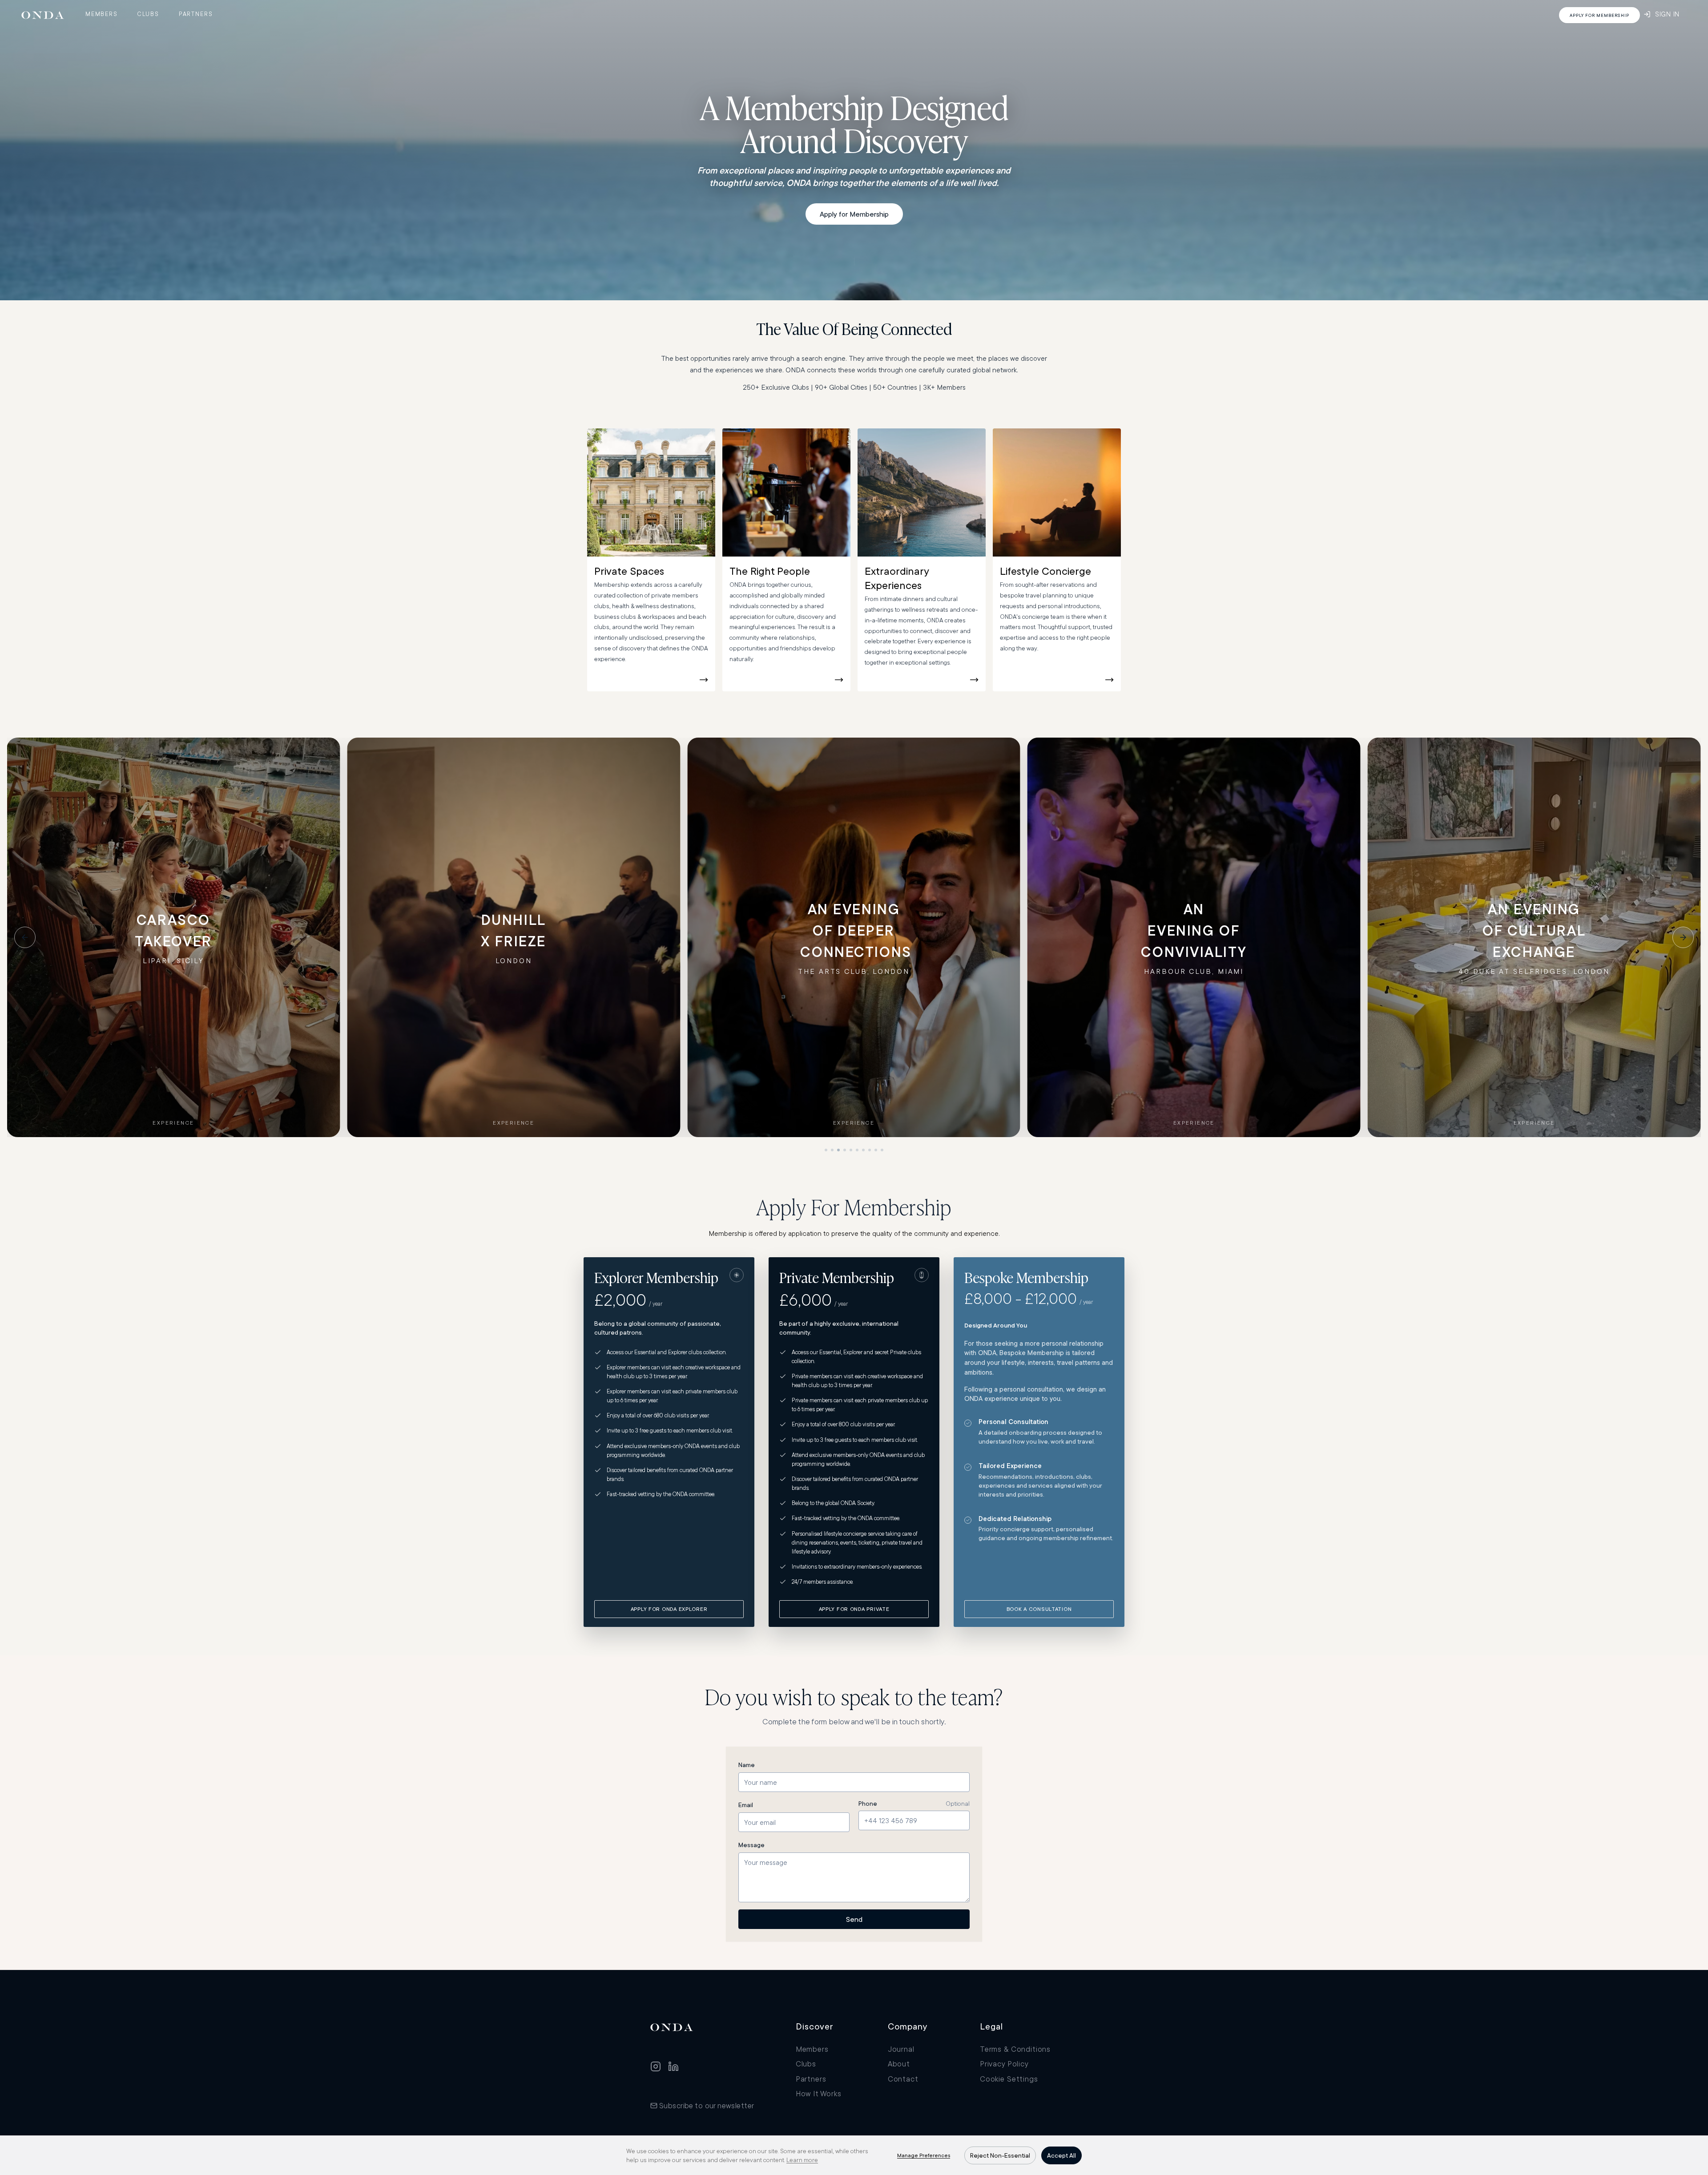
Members (102, 14)
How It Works (819, 2093)
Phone (868, 1804)
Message (751, 1845)
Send (854, 1919)
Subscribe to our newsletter (707, 2105)
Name (747, 1765)
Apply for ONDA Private (854, 1609)
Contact (903, 2079)
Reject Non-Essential (1000, 2155)
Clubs (148, 14)
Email (746, 1805)
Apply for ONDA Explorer (669, 1609)
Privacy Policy (1004, 2064)
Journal (901, 2049)
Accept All (1061, 2155)
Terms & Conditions (1015, 2049)
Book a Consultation (1039, 1609)
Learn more (802, 2160)
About (899, 2064)
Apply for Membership (854, 214)
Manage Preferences (924, 2155)
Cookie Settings (1009, 2079)
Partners (196, 14)
